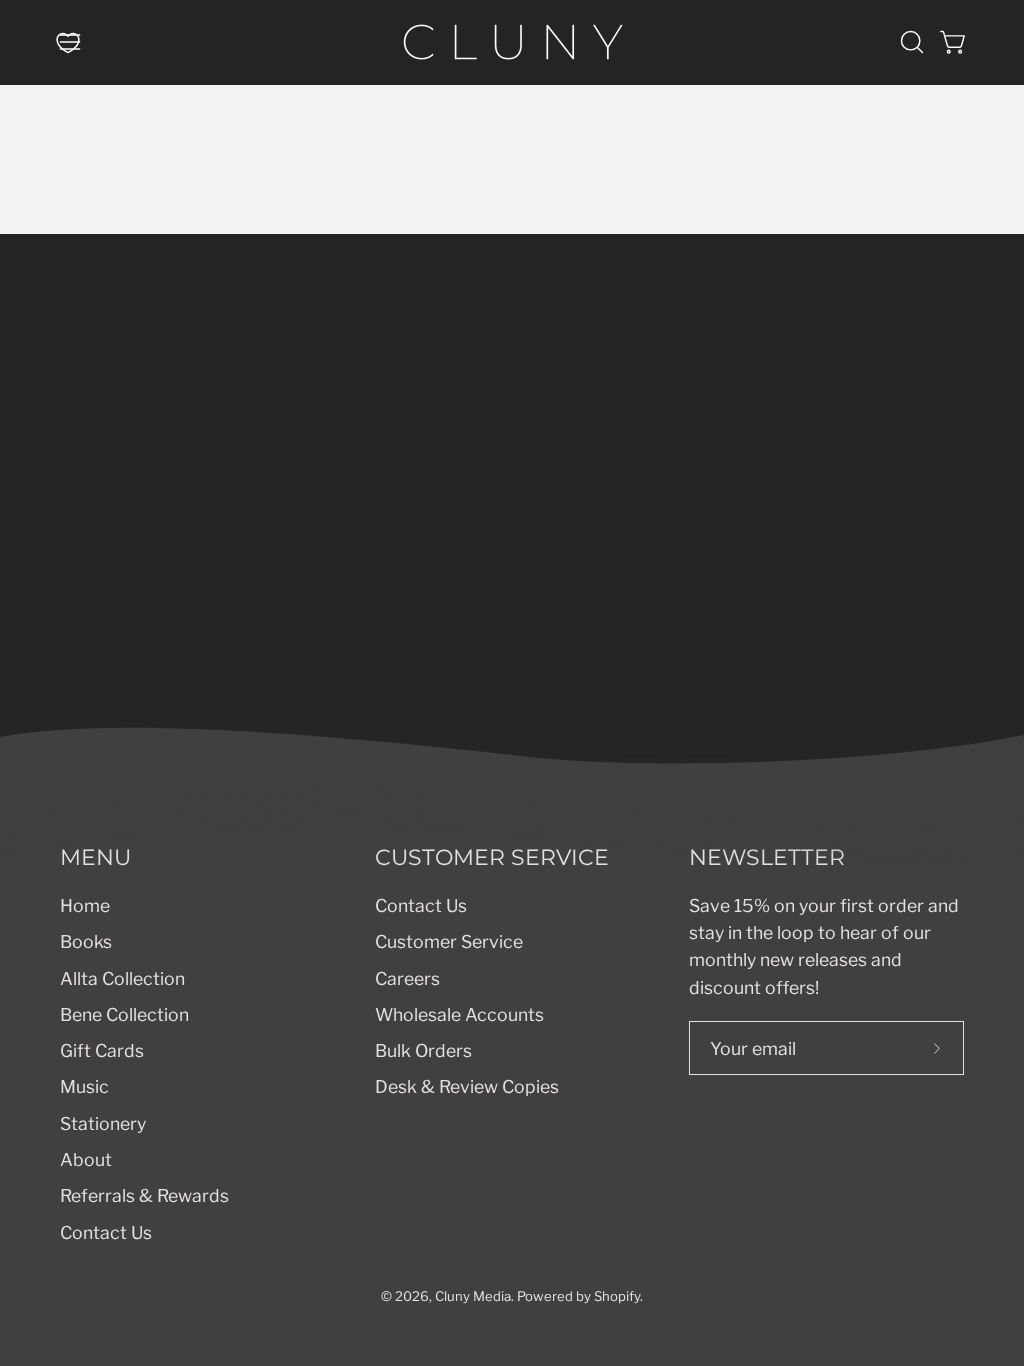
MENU (95, 857)
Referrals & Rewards (144, 1195)
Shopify (617, 1296)
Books (86, 941)
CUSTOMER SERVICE (492, 857)
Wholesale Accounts (459, 1013)
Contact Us (106, 1231)
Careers (407, 977)
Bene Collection (124, 1013)
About (86, 1158)
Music (84, 1086)
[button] (910, 42)
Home (85, 905)
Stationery (103, 1122)
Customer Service (449, 941)
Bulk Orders (423, 1050)
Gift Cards (102, 1050)
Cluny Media (473, 1296)
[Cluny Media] (512, 42)
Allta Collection (122, 977)
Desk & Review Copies (467, 1086)
